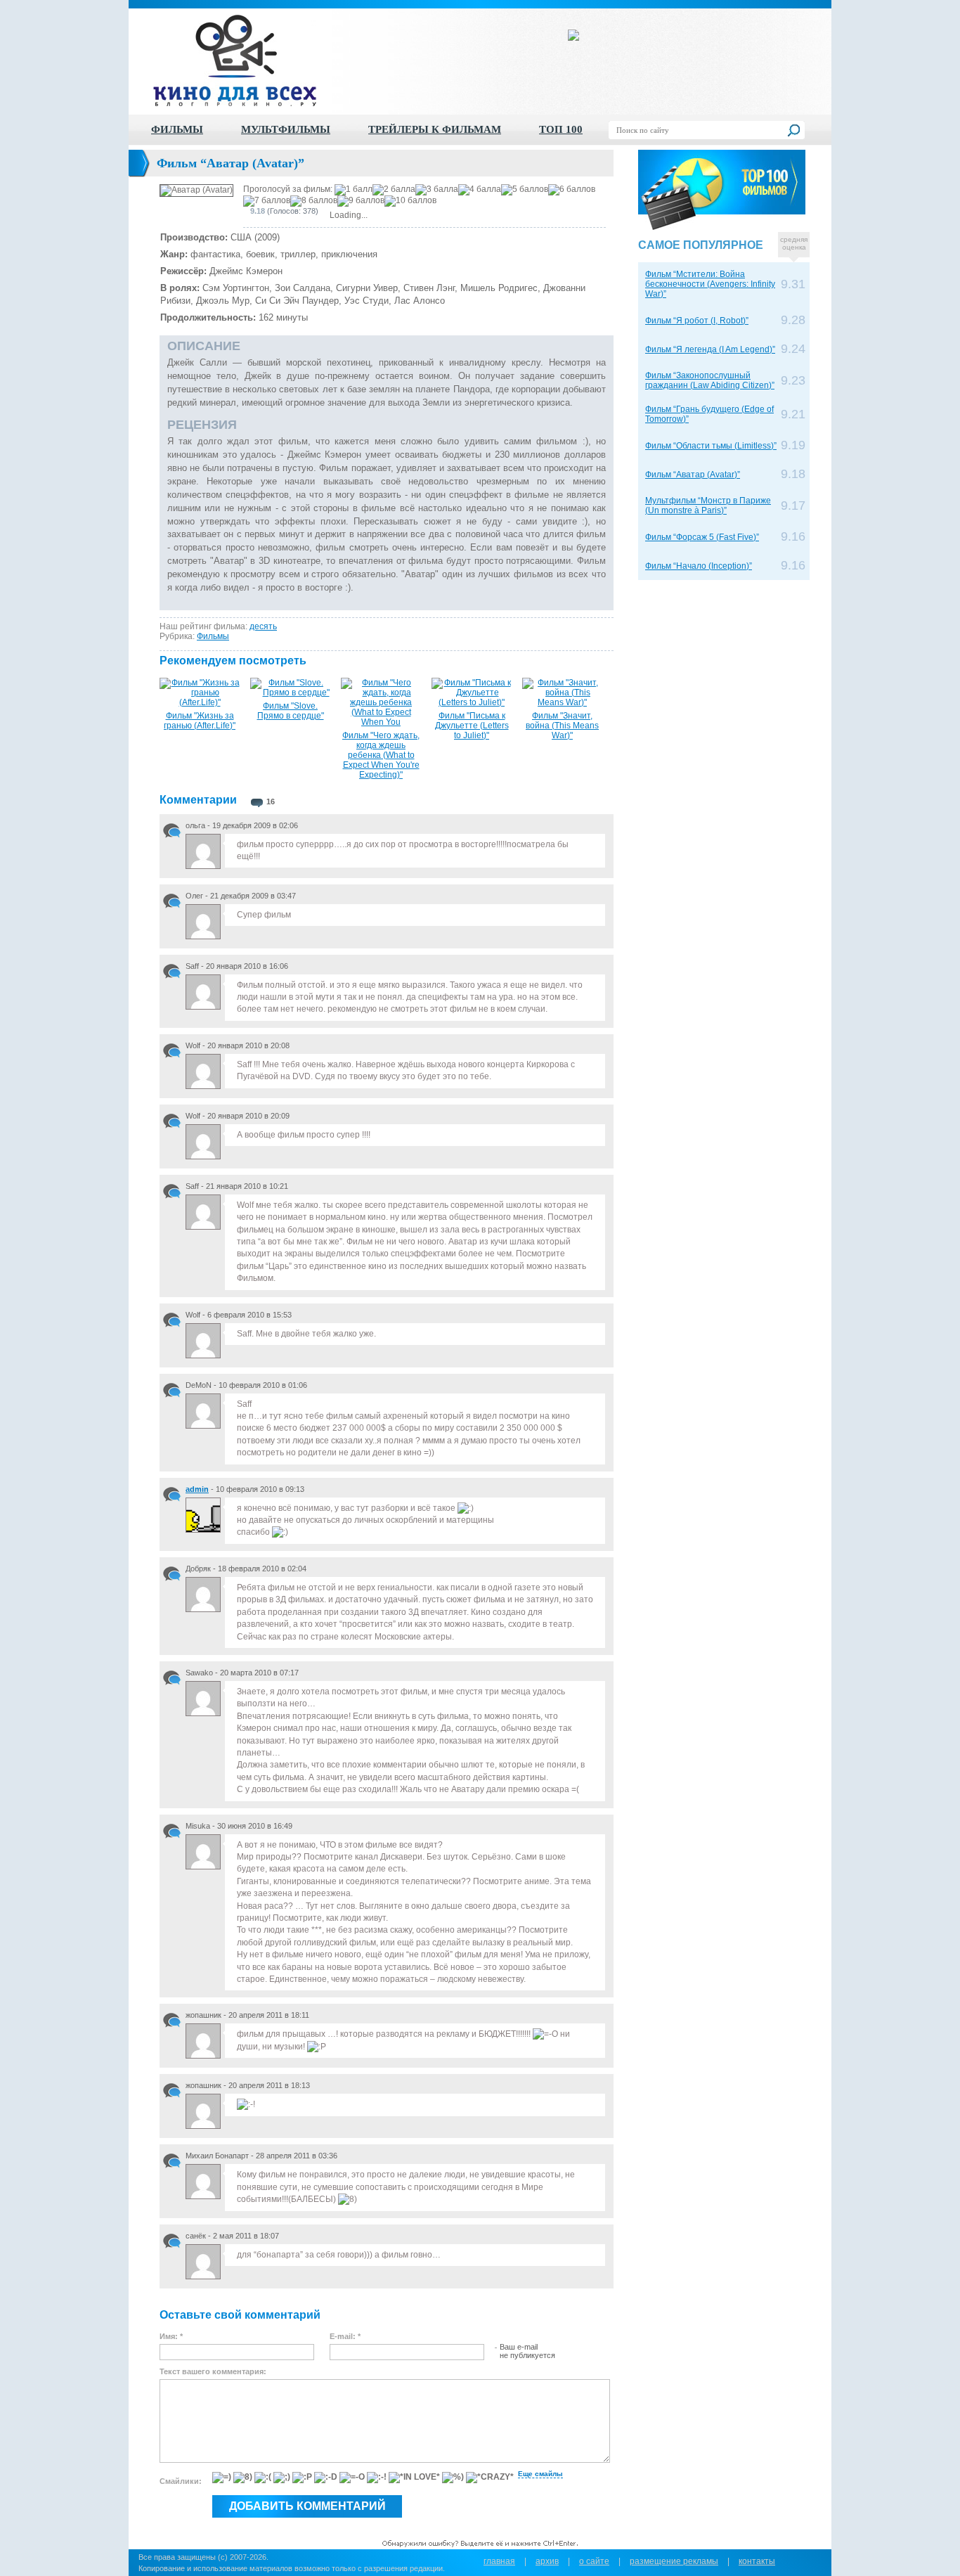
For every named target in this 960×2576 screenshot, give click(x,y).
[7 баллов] (267, 201)
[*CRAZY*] (490, 2478)
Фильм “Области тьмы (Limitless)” (711, 446)
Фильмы (213, 636)
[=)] (222, 2478)
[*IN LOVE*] (414, 2478)
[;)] (282, 2478)
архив (547, 2561)
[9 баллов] (361, 201)
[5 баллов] (525, 190)
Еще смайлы (540, 2474)
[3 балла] (437, 190)
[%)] (453, 2478)
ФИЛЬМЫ (177, 129)
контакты (757, 2561)
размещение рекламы (674, 2561)
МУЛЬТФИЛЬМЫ (286, 129)
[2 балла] (394, 190)
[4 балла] (480, 190)
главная (499, 2561)
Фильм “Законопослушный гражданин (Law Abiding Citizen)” (710, 380)
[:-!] (377, 2478)
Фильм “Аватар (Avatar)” (693, 475)
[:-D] (326, 2478)
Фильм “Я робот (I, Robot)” (697, 321)
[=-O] (352, 2478)
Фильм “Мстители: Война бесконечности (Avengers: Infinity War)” (710, 284)
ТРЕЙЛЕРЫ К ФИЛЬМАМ (435, 129)
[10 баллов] (410, 201)
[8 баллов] (314, 201)
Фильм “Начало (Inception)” (699, 566)
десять (263, 626)
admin (197, 1489)
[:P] (302, 2478)
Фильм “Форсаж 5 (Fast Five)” (702, 537)
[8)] (243, 2478)
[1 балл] (353, 190)
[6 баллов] (572, 190)
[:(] (263, 2478)
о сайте (594, 2561)
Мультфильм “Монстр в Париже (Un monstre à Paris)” (708, 505)
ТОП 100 (561, 129)
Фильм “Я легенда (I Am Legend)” (710, 349)
